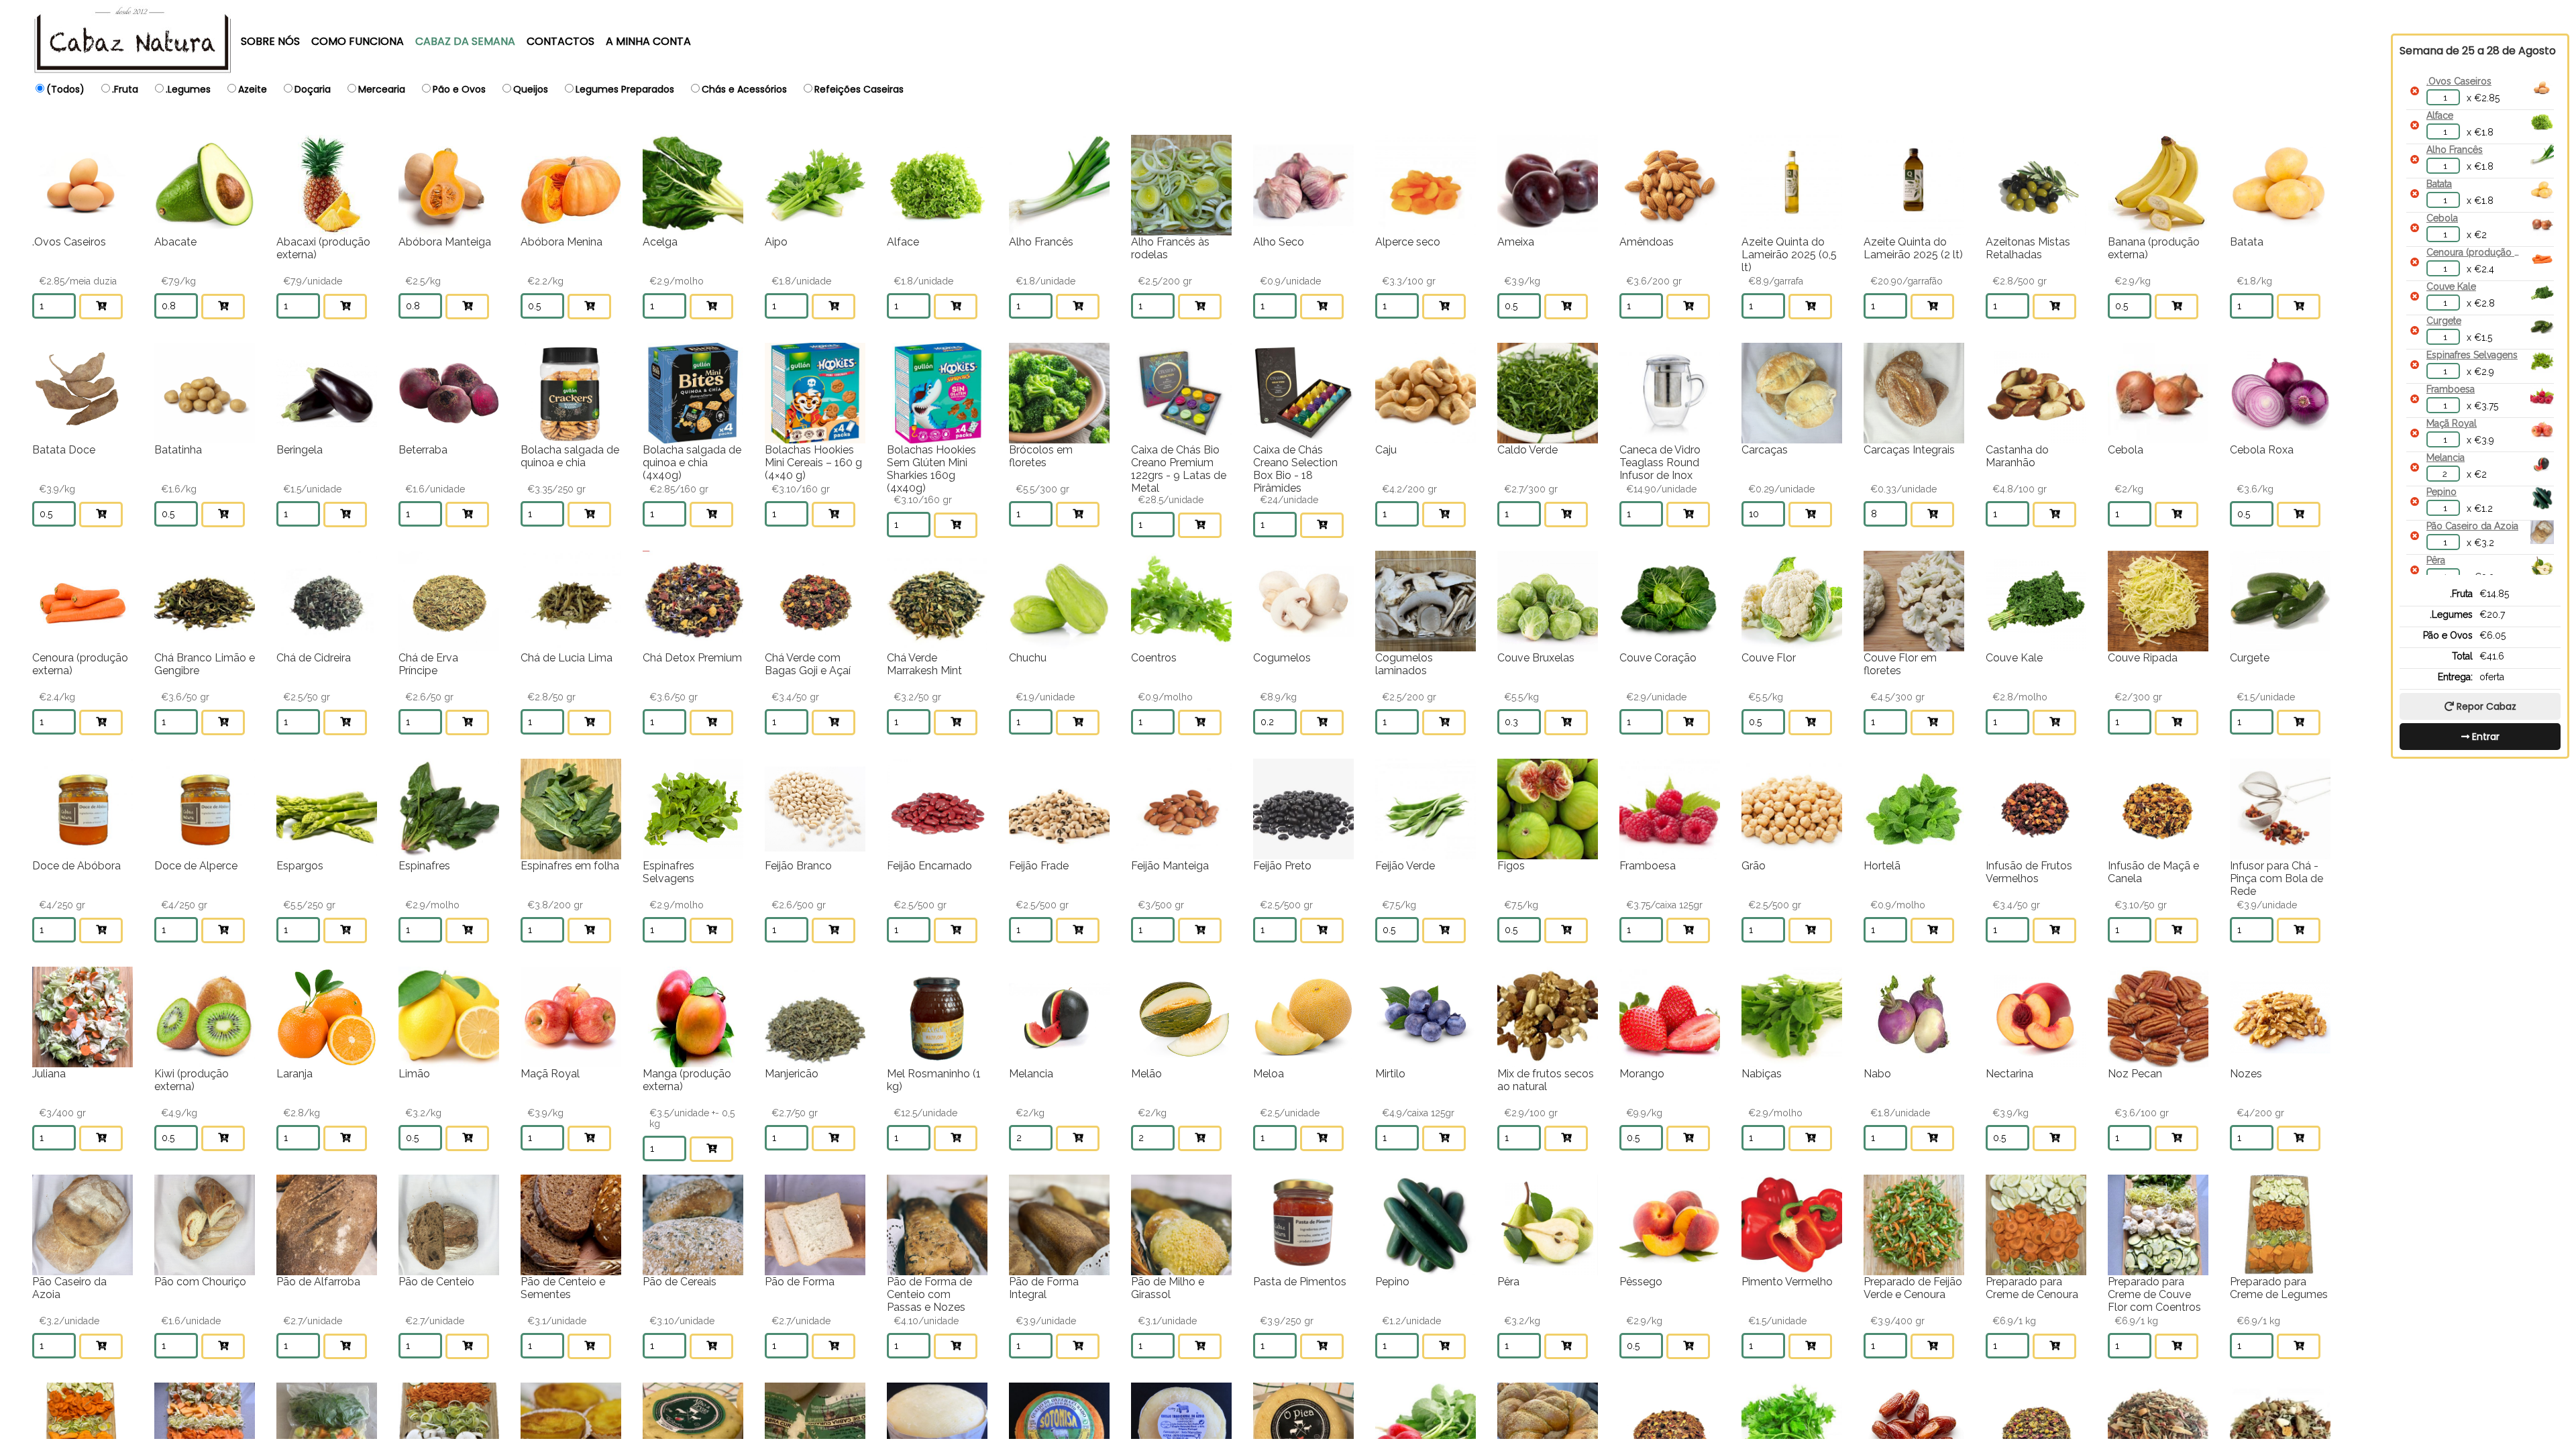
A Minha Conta (648, 41)
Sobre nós (270, 41)
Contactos (560, 41)
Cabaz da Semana (465, 41)
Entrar (2486, 737)
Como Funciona (358, 41)
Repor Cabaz (2486, 706)
